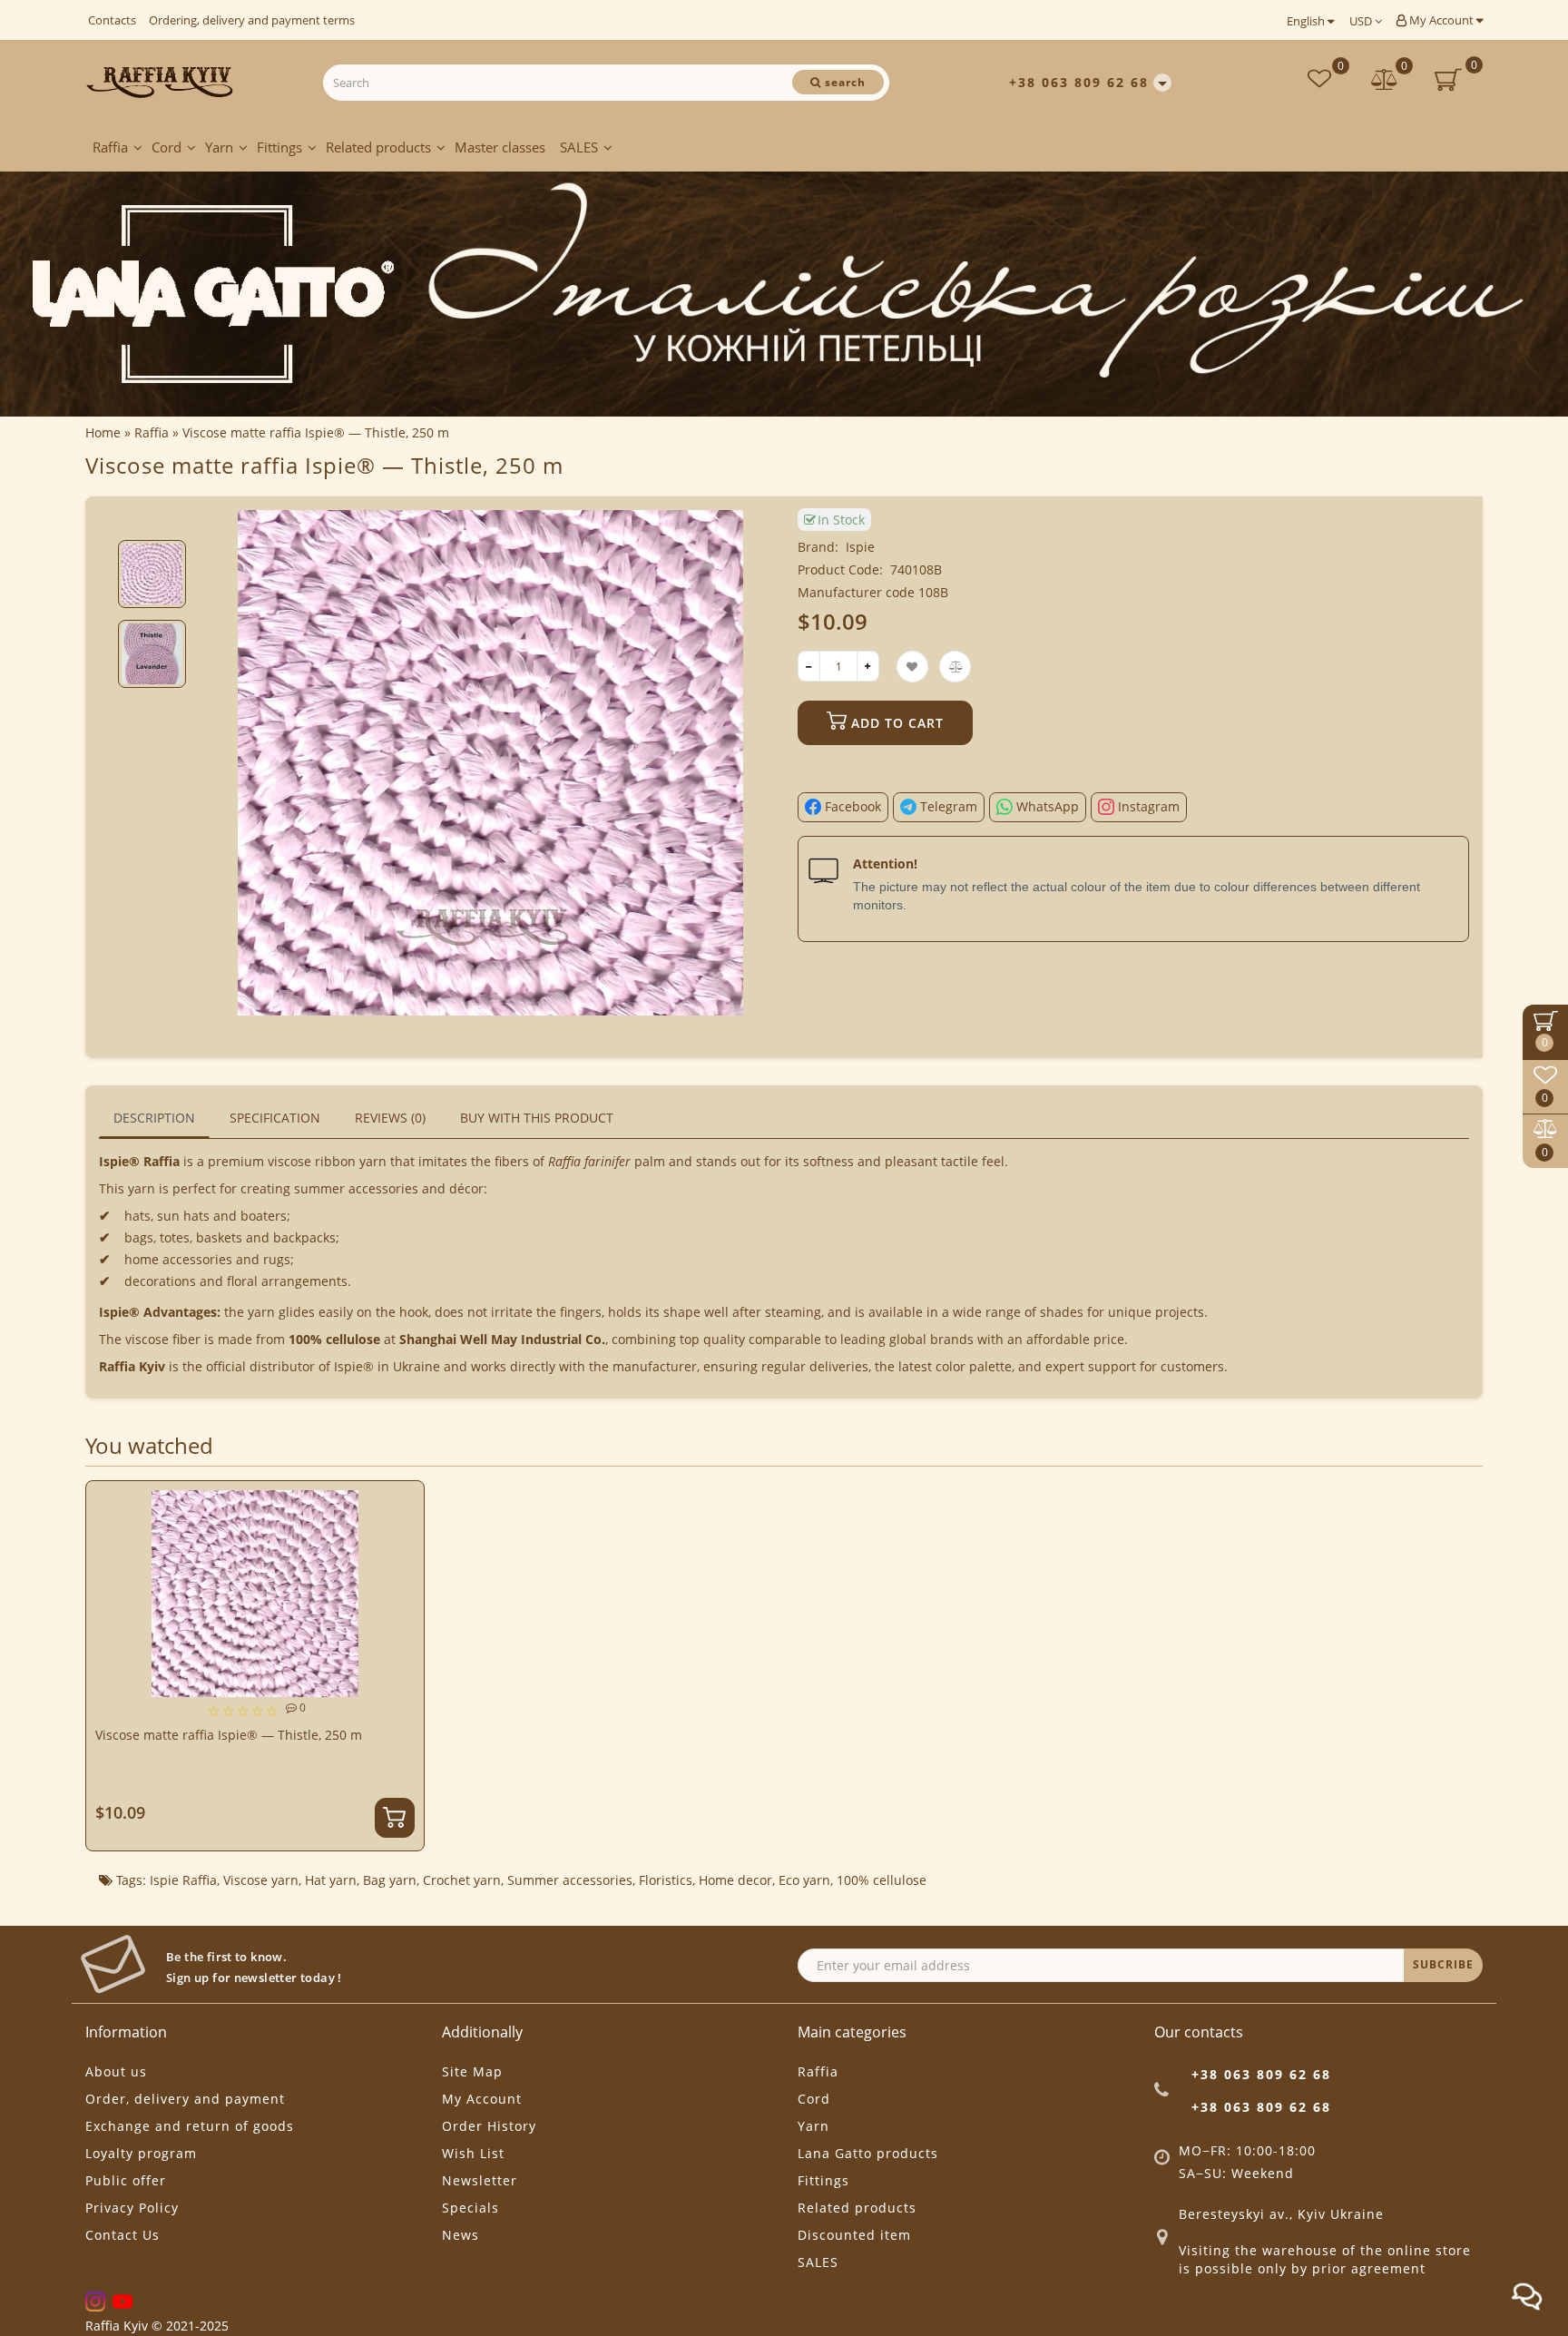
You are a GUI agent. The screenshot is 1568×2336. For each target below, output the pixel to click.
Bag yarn (390, 1880)
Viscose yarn (261, 1880)
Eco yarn (804, 1880)
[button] (152, 525)
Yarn (219, 147)
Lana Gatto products (868, 2153)
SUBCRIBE (1443, 1964)
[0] (1385, 81)
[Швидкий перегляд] (403, 1567)
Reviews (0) (390, 1118)
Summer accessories (570, 1880)
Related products (378, 147)
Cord (167, 147)
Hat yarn (331, 1880)
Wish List (473, 2153)
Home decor (735, 1880)
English (1307, 21)
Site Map (472, 2071)
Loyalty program (141, 2153)
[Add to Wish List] (403, 1503)
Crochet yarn (462, 1880)
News (461, 2235)
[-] (809, 666)
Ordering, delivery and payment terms (252, 20)
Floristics (666, 1880)
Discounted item (854, 2235)
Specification (275, 1118)
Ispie (860, 547)
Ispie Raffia (183, 1880)
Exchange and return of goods (190, 2126)
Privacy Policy (132, 2208)
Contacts (112, 20)
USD (1362, 21)
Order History (489, 2126)
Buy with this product (537, 1118)
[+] (868, 666)
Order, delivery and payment (185, 2099)
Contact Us (122, 2235)
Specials (470, 2208)
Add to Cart (895, 723)
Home (103, 432)
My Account (1441, 20)
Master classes (500, 147)
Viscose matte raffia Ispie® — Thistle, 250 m (229, 1735)
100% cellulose (882, 1880)
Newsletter (480, 2180)
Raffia (110, 147)
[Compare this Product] (403, 1535)
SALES (579, 147)
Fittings (279, 147)
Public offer (126, 2180)
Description (154, 1118)
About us (116, 2071)
